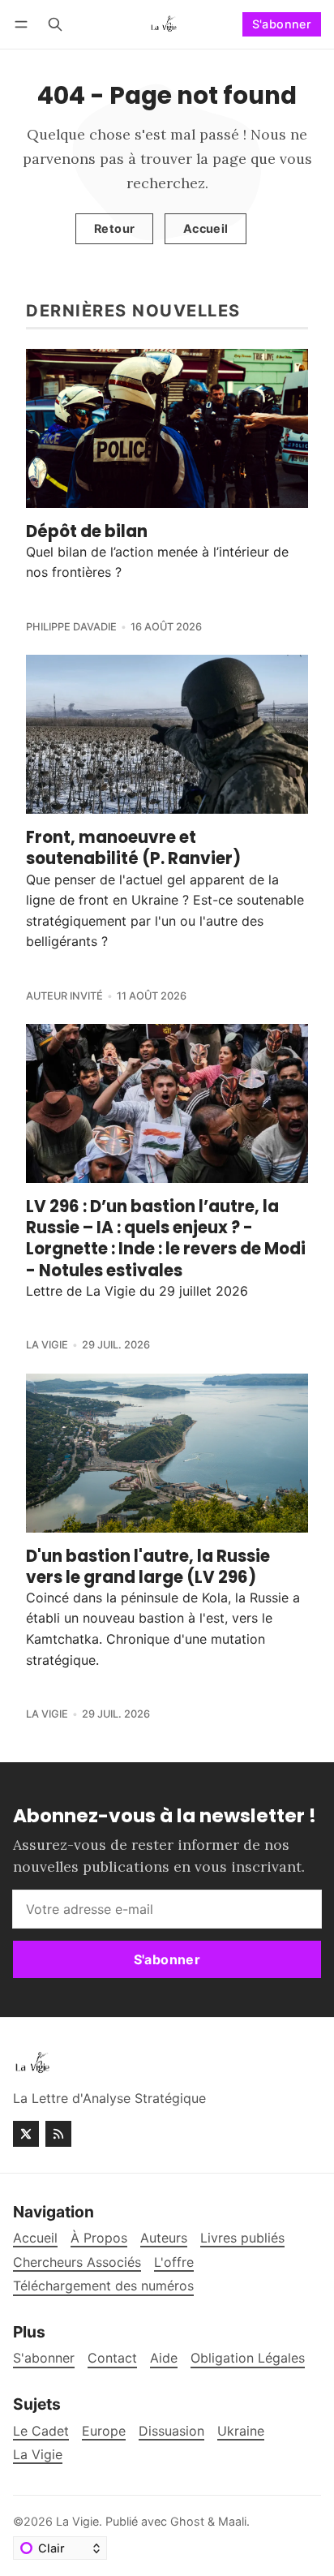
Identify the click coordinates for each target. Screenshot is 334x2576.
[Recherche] (55, 24)
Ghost (187, 2521)
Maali (232, 2521)
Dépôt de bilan (87, 531)
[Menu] (24, 24)
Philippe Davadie (71, 627)
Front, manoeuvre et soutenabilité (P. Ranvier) (133, 848)
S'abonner (282, 24)
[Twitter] (26, 2134)
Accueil (206, 228)
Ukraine (241, 2431)
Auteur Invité (64, 996)
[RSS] (58, 2134)
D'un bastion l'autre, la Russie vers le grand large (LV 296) (148, 1567)
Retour (114, 228)
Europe (104, 2431)
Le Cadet (41, 2431)
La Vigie (47, 1345)
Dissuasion (171, 2431)
